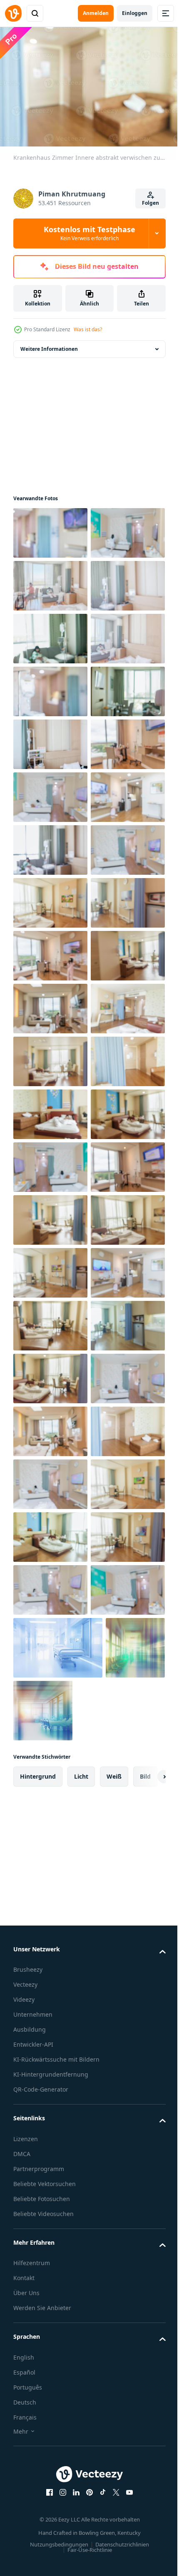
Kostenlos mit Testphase (89, 233)
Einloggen (135, 13)
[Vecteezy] (13, 13)
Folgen (150, 203)
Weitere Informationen (49, 345)
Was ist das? (88, 329)
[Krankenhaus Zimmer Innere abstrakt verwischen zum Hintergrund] (50, 529)
